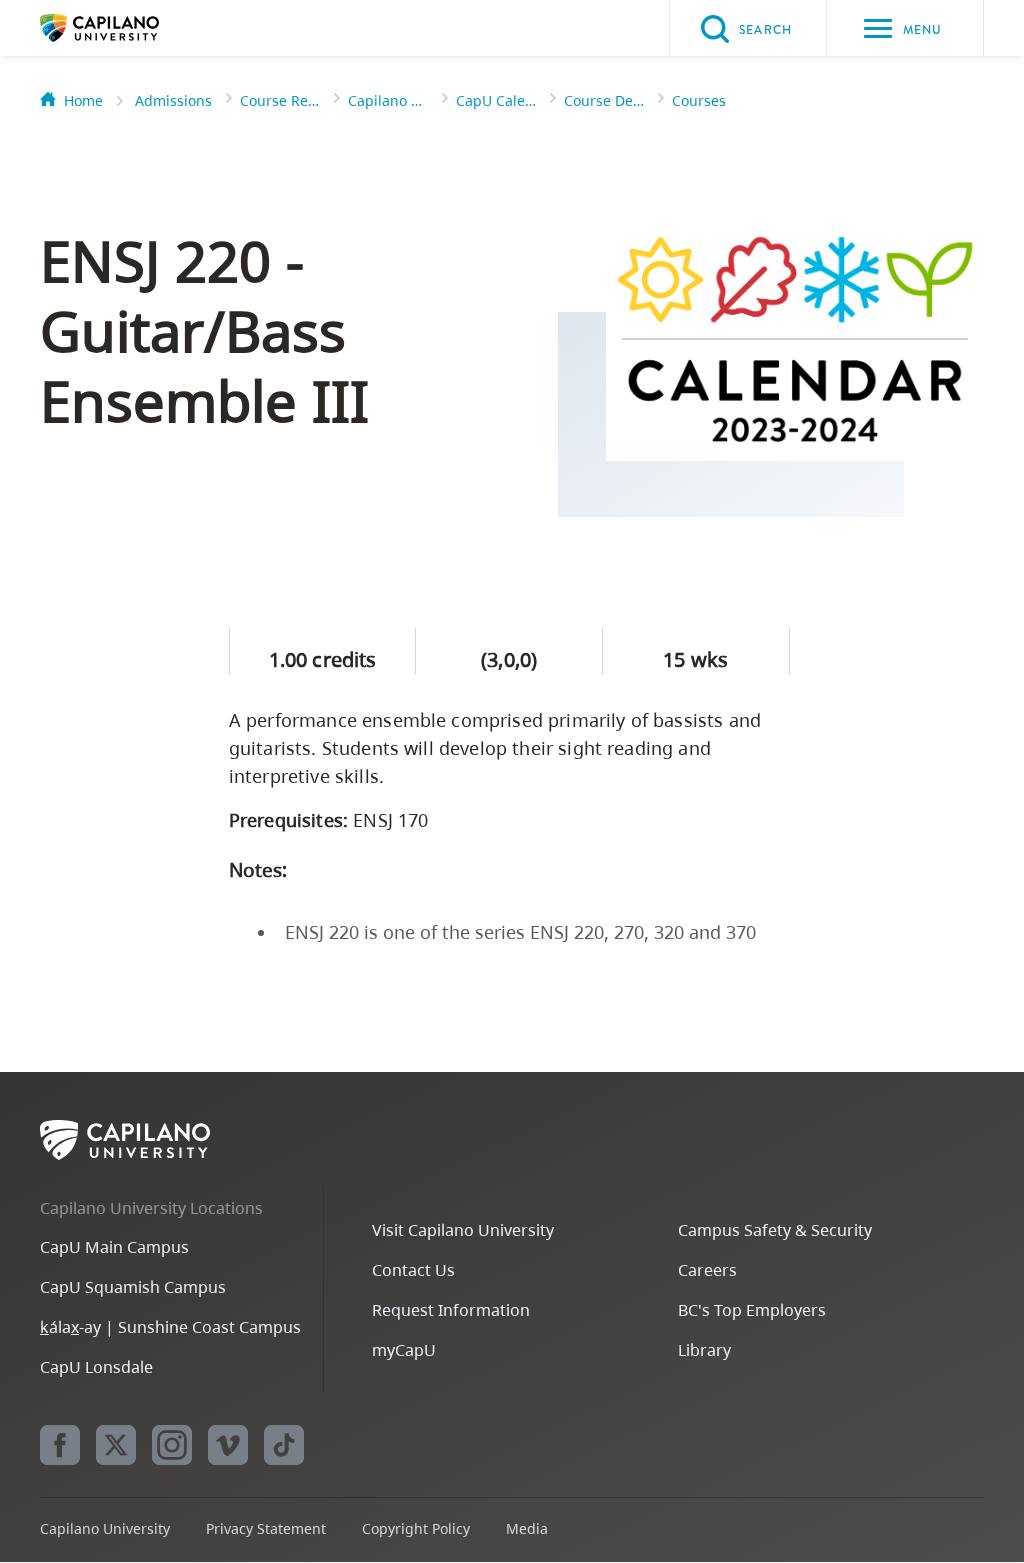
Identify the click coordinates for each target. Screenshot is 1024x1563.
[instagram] (172, 1445)
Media (527, 1528)
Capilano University (130, 28)
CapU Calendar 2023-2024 (496, 100)
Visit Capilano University (463, 1230)
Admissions (173, 100)
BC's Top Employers (752, 1310)
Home (83, 100)
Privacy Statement (266, 1528)
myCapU (404, 1350)
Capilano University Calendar (388, 100)
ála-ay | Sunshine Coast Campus (170, 1327)
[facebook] (60, 1445)
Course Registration (280, 100)
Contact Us (413, 1270)
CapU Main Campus (114, 1247)
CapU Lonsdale (96, 1367)
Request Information (451, 1310)
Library (704, 1350)
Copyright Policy (416, 1528)
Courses (699, 100)
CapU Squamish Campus (133, 1287)
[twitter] (116, 1445)
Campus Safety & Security (775, 1230)
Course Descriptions (604, 100)
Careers (707, 1270)
